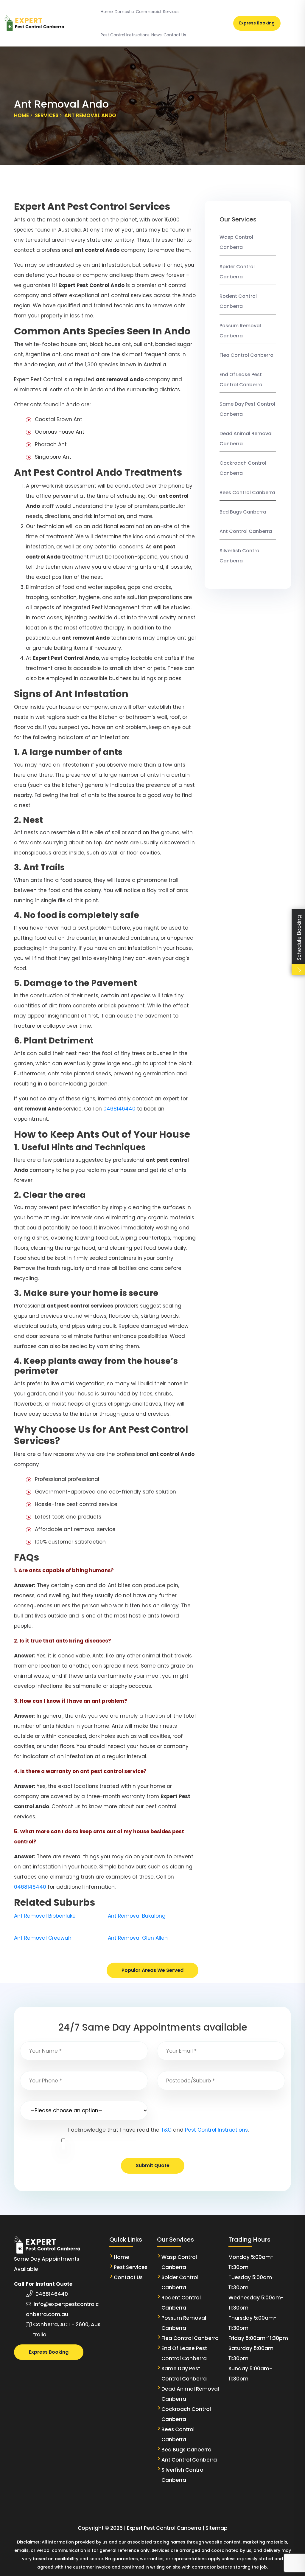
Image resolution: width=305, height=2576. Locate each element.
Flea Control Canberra (246, 355)
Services (171, 12)
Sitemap (217, 2528)
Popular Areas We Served (152, 1970)
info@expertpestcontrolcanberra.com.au (62, 2309)
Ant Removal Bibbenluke (45, 1916)
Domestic (124, 12)
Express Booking (257, 23)
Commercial (148, 12)
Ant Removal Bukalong (137, 1916)
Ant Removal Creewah (43, 1938)
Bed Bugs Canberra (243, 512)
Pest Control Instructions (125, 35)
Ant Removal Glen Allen (138, 1938)
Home (107, 12)
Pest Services (131, 2267)
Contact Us (175, 35)
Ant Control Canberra (246, 531)
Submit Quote (153, 2165)
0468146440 (119, 1109)
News (157, 35)
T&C (166, 2130)
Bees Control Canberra (247, 493)
